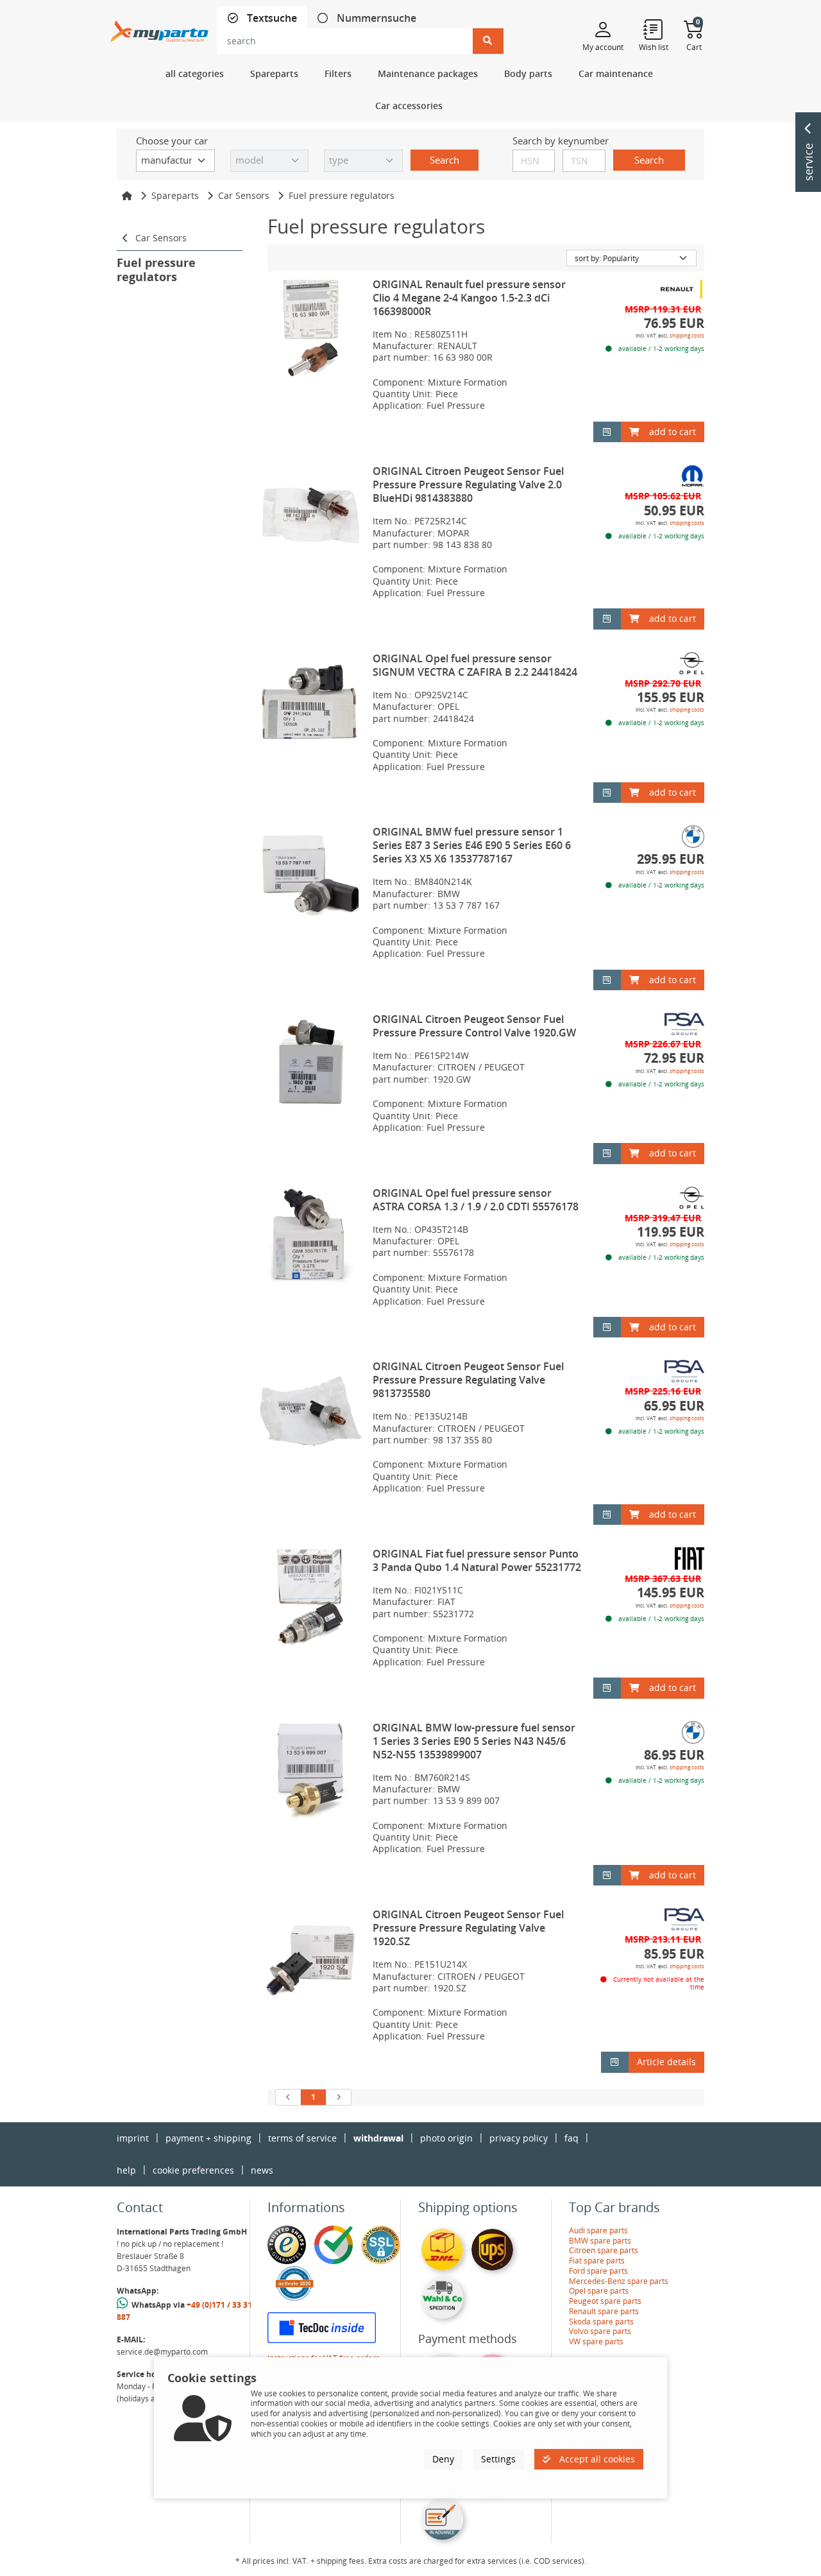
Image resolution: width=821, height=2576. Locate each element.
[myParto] (159, 28)
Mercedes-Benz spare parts (619, 2281)
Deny (443, 2459)
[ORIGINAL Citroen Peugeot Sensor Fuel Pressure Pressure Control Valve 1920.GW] (311, 1064)
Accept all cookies (596, 2459)
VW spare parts (596, 2341)
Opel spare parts (599, 2291)
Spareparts (175, 195)
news (262, 2170)
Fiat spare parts (597, 2261)
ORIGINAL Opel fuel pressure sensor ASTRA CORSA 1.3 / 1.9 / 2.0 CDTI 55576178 (476, 1200)
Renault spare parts (604, 2311)
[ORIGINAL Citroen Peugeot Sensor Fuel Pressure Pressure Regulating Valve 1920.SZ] (311, 1959)
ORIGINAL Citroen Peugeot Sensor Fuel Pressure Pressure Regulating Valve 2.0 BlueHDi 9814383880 (468, 485)
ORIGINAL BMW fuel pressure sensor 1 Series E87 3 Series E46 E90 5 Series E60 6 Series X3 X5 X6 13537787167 (472, 845)
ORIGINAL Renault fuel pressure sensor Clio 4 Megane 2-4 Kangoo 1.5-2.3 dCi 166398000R (469, 298)
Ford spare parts (598, 2271)
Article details (666, 2062)
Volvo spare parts (600, 2331)
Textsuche (271, 18)
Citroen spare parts (604, 2250)
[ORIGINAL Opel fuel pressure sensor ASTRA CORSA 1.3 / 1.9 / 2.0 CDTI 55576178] (311, 1238)
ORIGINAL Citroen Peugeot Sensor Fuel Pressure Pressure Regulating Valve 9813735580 (468, 1380)
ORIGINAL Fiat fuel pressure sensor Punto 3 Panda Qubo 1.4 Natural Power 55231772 (477, 1560)
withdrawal (378, 2138)
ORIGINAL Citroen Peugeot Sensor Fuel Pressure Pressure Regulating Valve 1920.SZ (468, 1928)
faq (571, 2138)
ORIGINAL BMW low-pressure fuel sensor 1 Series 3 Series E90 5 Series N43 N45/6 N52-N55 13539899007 (474, 1741)
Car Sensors (244, 195)
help (126, 2170)
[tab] (262, 18)
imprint (133, 2138)
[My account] (603, 29)
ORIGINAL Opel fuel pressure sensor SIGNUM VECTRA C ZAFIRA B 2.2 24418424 (475, 665)
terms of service (302, 2138)
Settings (498, 2459)
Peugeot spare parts (605, 2301)
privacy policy (519, 2138)
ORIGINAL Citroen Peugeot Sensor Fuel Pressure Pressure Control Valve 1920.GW (474, 1026)
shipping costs (687, 335)
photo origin (446, 2138)
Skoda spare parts (601, 2322)
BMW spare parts (600, 2241)
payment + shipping (208, 2138)
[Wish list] (654, 29)
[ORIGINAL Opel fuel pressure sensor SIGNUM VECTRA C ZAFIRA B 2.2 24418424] (311, 703)
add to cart (673, 432)
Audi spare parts (598, 2230)
